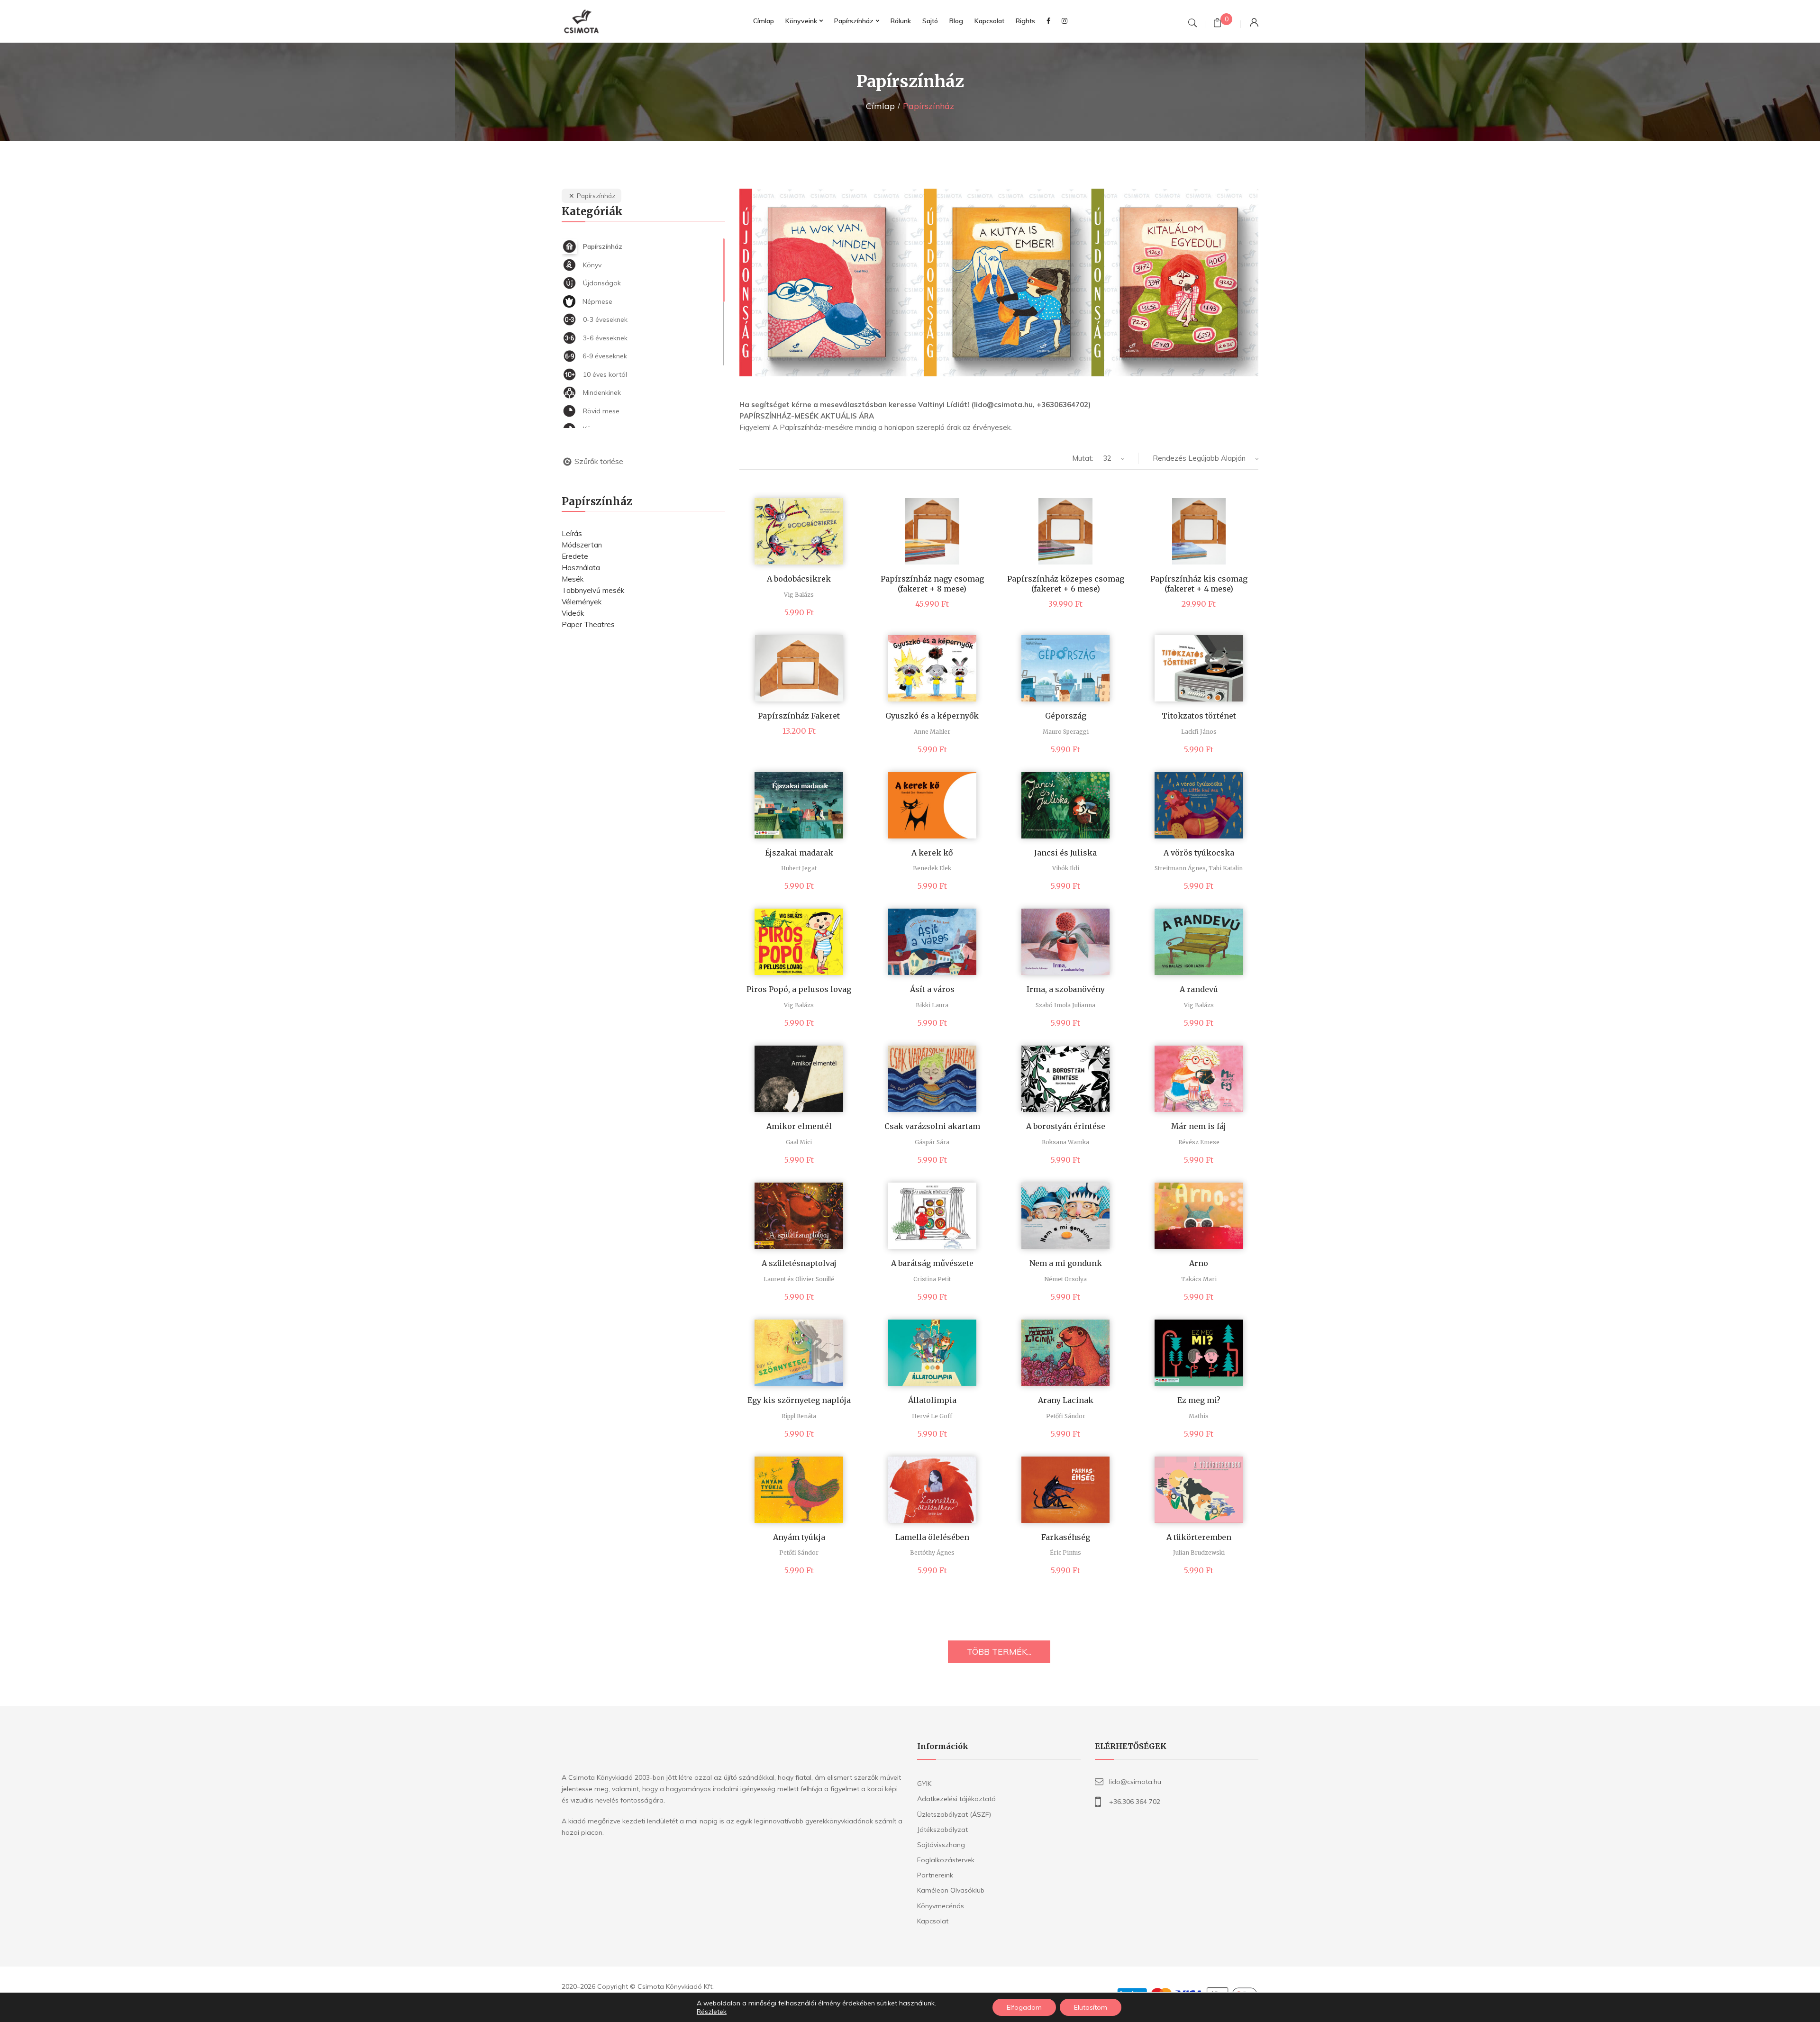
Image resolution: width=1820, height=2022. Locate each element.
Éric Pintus (1065, 1553)
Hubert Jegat (799, 868)
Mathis (1199, 1416)
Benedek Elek (932, 868)
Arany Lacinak (1066, 1400)
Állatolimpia (932, 1400)
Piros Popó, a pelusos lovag (799, 989)
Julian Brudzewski (1199, 1553)
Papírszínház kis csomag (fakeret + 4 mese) (1199, 584)
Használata (581, 568)
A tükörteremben (1199, 1537)
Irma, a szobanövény (1066, 989)
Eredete (575, 556)
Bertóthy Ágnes (932, 1553)
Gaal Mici (799, 1142)
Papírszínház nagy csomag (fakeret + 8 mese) (932, 584)
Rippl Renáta (799, 1416)
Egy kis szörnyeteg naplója (799, 1400)
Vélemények (582, 602)
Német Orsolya (1065, 1279)
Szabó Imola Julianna (1065, 1005)
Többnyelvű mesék (593, 590)
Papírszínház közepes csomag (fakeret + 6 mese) (1066, 584)
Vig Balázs (799, 595)
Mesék (573, 579)
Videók (573, 613)
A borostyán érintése (1066, 1126)
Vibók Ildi (1066, 868)
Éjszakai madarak (799, 853)
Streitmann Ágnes (1180, 868)
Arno (1199, 1263)
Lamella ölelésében (932, 1537)
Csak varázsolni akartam (932, 1126)
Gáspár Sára (932, 1142)
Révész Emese (1199, 1142)
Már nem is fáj (1199, 1126)
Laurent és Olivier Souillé (799, 1279)
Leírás (572, 533)
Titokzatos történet (1199, 716)
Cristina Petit (932, 1279)
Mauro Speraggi (1066, 732)
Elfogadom (1024, 2007)
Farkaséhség (1066, 1537)
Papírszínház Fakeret (799, 716)
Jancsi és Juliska (1065, 853)
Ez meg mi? (1199, 1400)
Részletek (712, 2012)
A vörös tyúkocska (1199, 853)
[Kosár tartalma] (1217, 24)
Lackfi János (1199, 732)
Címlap (880, 106)
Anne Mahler (932, 732)
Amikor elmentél (799, 1126)
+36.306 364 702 (1135, 1802)
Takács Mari (1199, 1279)
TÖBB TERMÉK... (999, 1652)
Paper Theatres (588, 624)
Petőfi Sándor (1066, 1416)
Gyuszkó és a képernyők (932, 716)
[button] (999, 282)
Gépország (1066, 716)
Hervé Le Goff (932, 1416)
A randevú (1199, 989)
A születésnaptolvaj (799, 1263)
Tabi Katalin (1226, 868)
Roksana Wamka (1065, 1142)
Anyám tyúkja (799, 1537)
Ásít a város (932, 989)
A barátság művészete (932, 1263)
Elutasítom (1091, 2007)
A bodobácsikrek (799, 579)
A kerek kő (932, 853)
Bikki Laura (932, 1005)
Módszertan (582, 545)
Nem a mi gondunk (1066, 1263)
